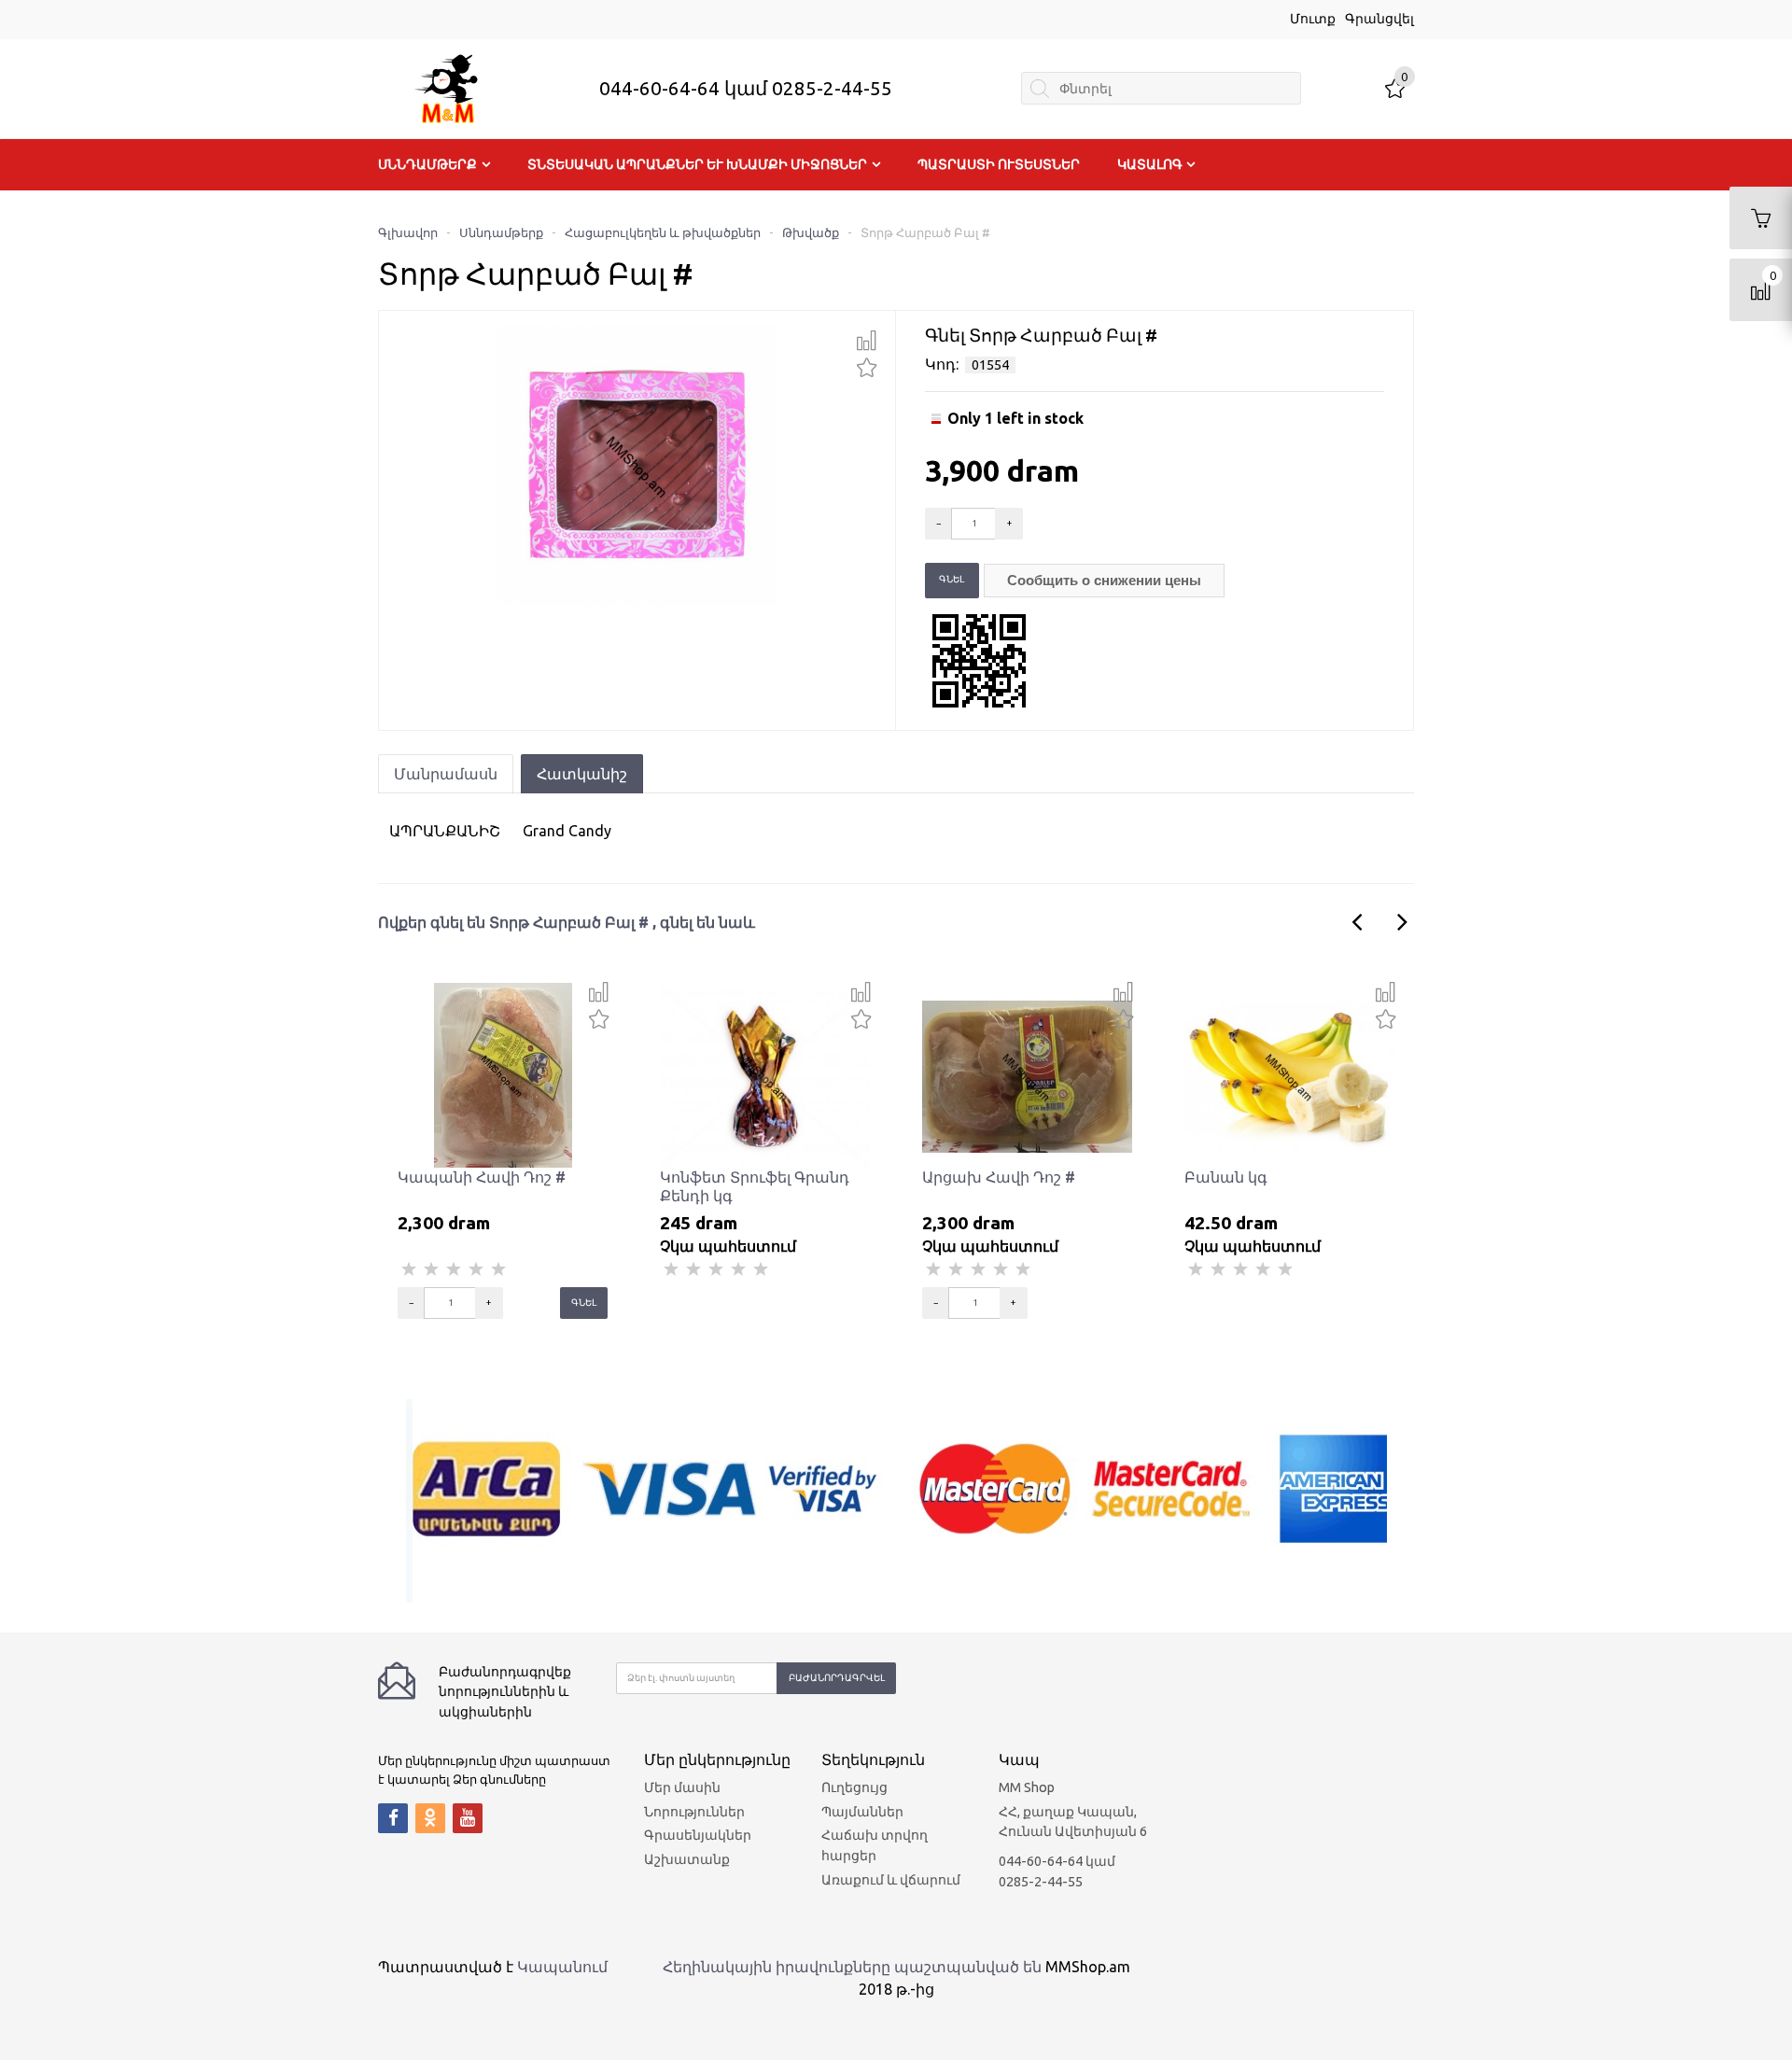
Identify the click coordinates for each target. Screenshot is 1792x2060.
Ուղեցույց (854, 1787)
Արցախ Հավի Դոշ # (999, 1177)
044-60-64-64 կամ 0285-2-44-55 (746, 88)
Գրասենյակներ (698, 1835)
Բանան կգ (1226, 1177)
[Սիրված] (867, 365)
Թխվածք (811, 232)
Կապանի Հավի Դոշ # (482, 1177)
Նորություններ (694, 1812)
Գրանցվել (1379, 19)
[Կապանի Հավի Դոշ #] (503, 1074)
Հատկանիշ (582, 774)
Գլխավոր (408, 232)
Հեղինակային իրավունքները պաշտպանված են (852, 1967)
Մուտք (1313, 19)
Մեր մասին (682, 1787)
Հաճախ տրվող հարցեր (875, 1845)
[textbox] (1161, 88)
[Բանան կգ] (1289, 1074)
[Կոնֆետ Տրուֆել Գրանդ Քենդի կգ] (765, 1074)
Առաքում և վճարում (891, 1880)
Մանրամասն (446, 774)
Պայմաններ (862, 1812)
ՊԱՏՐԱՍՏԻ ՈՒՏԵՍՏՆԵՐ (999, 164)
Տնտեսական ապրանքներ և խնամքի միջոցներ (697, 164)
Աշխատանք (687, 1859)
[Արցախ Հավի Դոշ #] (1027, 1074)
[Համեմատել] (867, 341)
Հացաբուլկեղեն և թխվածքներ (663, 232)
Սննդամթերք (427, 164)
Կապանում (562, 1967)
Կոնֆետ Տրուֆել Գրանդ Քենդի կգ (755, 1186)
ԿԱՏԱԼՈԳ (1150, 164)
